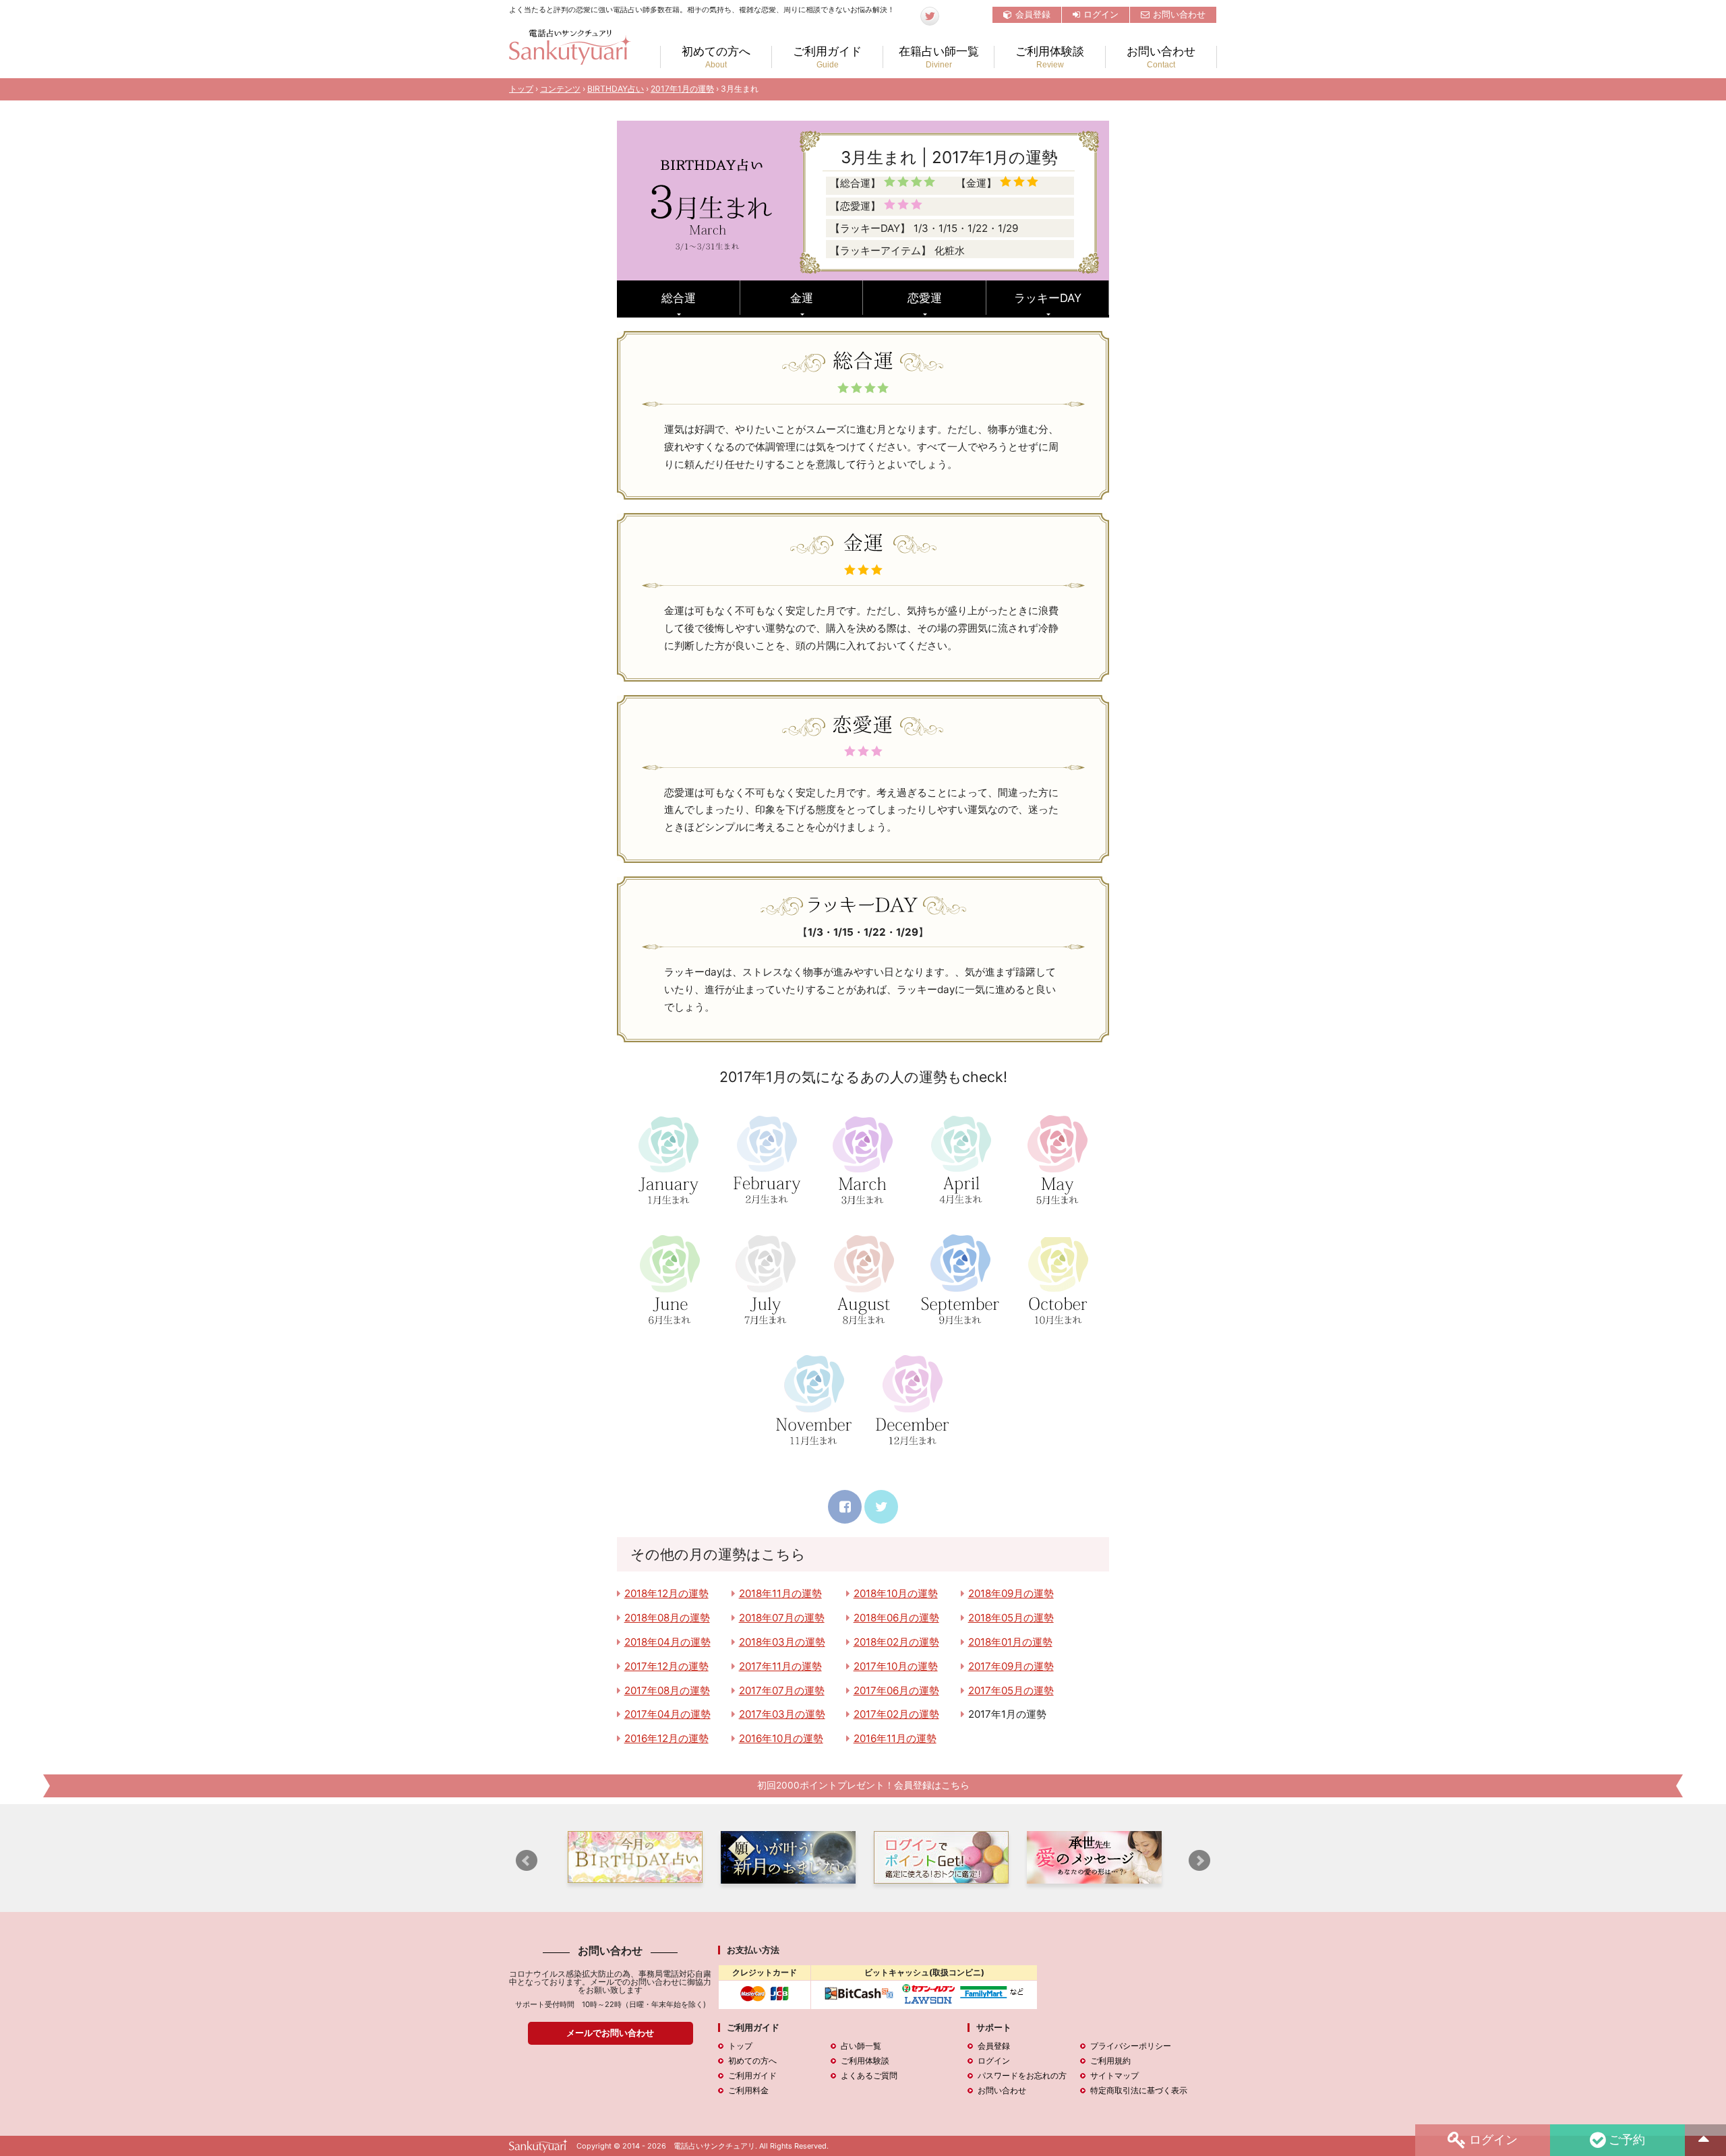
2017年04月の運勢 (667, 1714)
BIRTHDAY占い (616, 89)
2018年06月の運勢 (896, 1618)
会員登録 (1033, 14)
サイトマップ (1114, 2075)
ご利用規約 (1110, 2061)
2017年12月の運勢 (666, 1666)
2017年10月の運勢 (896, 1666)
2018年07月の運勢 (782, 1618)
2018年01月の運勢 (1010, 1642)
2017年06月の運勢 (896, 1690)
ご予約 (1627, 2138)
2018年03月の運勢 (782, 1642)
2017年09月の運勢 (1011, 1666)
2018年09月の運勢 (1011, 1593)
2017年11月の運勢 (780, 1666)
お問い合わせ (1179, 14)
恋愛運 (925, 298)
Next (1199, 1861)
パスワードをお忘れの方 (1022, 2075)
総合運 (679, 298)
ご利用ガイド (827, 57)
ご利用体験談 (1050, 57)
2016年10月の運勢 (781, 1738)
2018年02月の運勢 (896, 1642)
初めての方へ (716, 57)
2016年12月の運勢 (666, 1738)
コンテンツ (560, 89)
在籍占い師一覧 (939, 57)
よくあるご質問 (869, 2075)
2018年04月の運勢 (667, 1642)
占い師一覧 (861, 2046)
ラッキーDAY (1048, 298)
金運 (802, 298)
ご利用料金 (748, 2090)
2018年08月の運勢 (667, 1618)
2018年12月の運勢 (666, 1593)
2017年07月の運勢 (782, 1690)
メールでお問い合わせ (610, 2033)
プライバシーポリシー (1131, 2046)
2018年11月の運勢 (780, 1593)
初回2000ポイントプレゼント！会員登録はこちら (863, 1785)
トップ (521, 89)
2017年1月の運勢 (682, 89)
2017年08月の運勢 (667, 1690)
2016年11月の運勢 (895, 1738)
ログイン (1101, 14)
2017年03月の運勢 (782, 1714)
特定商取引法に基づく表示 (1139, 2090)
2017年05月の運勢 (1011, 1690)
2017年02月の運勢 (896, 1714)
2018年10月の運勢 (896, 1593)
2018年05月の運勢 (1011, 1618)
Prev (527, 1861)
